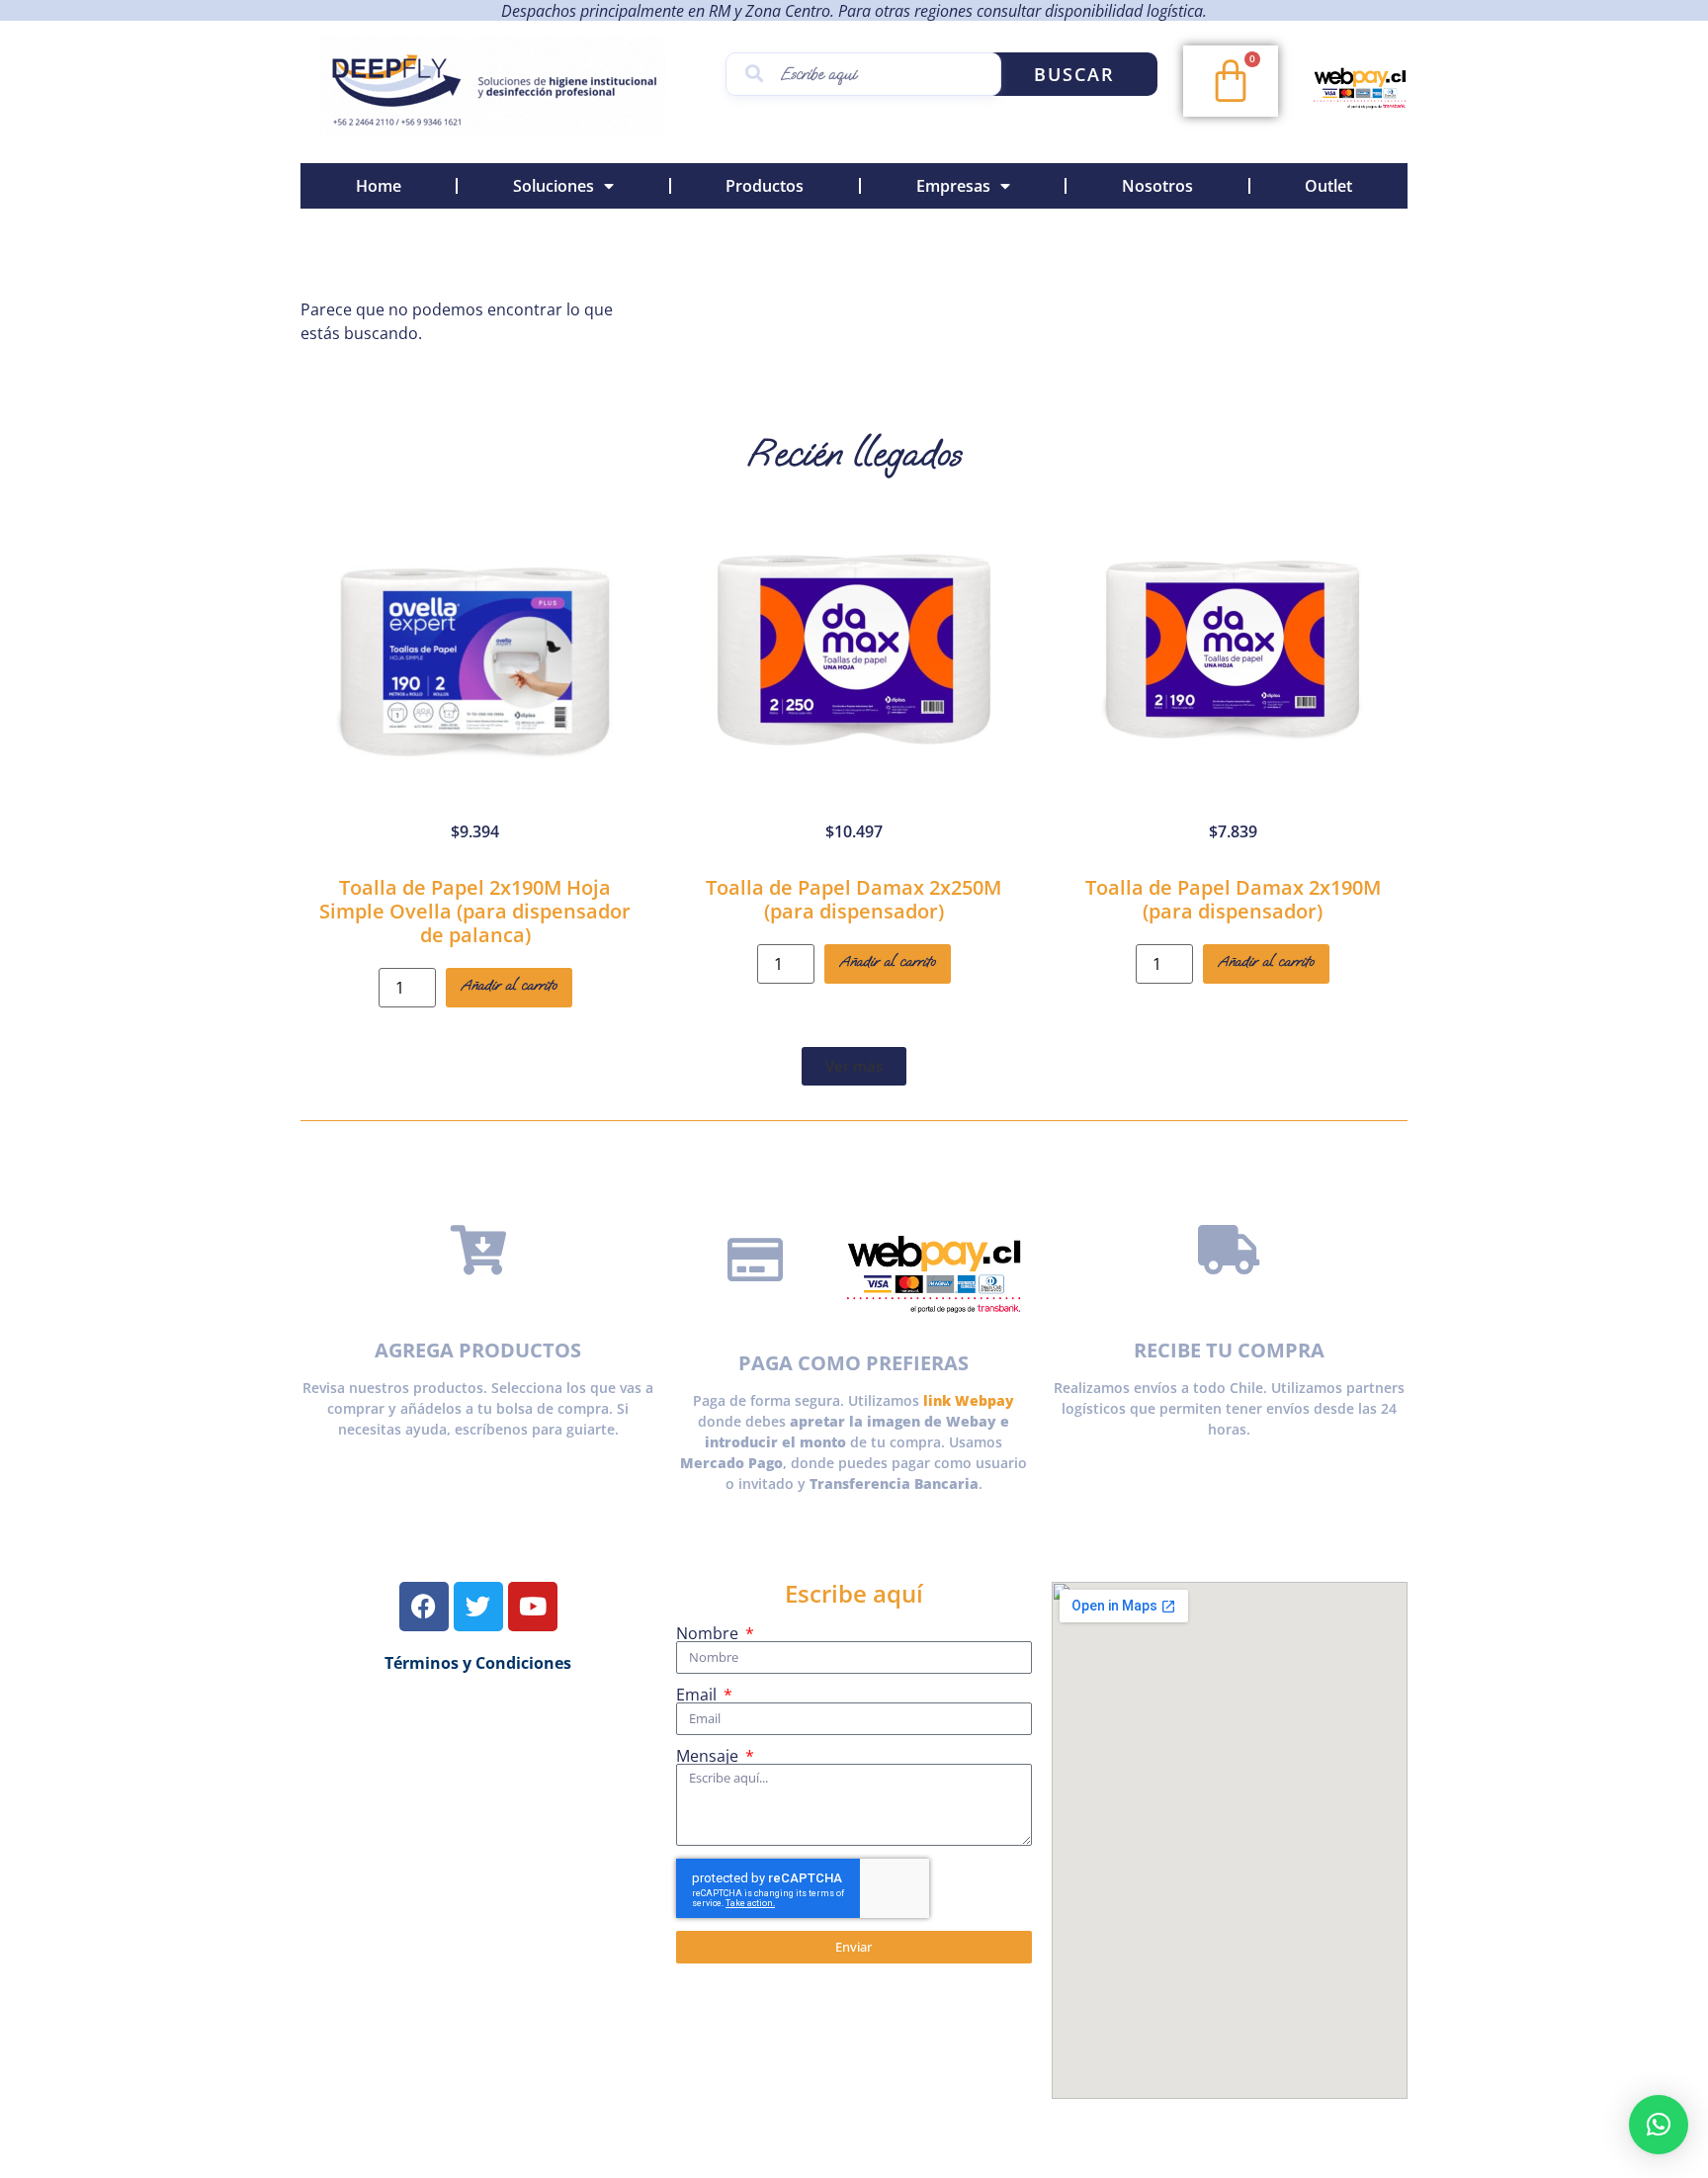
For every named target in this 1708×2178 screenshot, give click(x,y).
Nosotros (1157, 186)
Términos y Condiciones (478, 1663)
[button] (854, 1066)
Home (379, 186)
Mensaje (709, 1756)
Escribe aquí (854, 1593)
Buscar (1074, 74)
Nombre (709, 1633)
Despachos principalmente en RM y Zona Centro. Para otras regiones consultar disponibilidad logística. (854, 11)
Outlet (1328, 186)
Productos (765, 186)
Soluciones (554, 186)
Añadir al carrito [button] (509, 985)
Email (698, 1695)
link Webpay (969, 1400)
